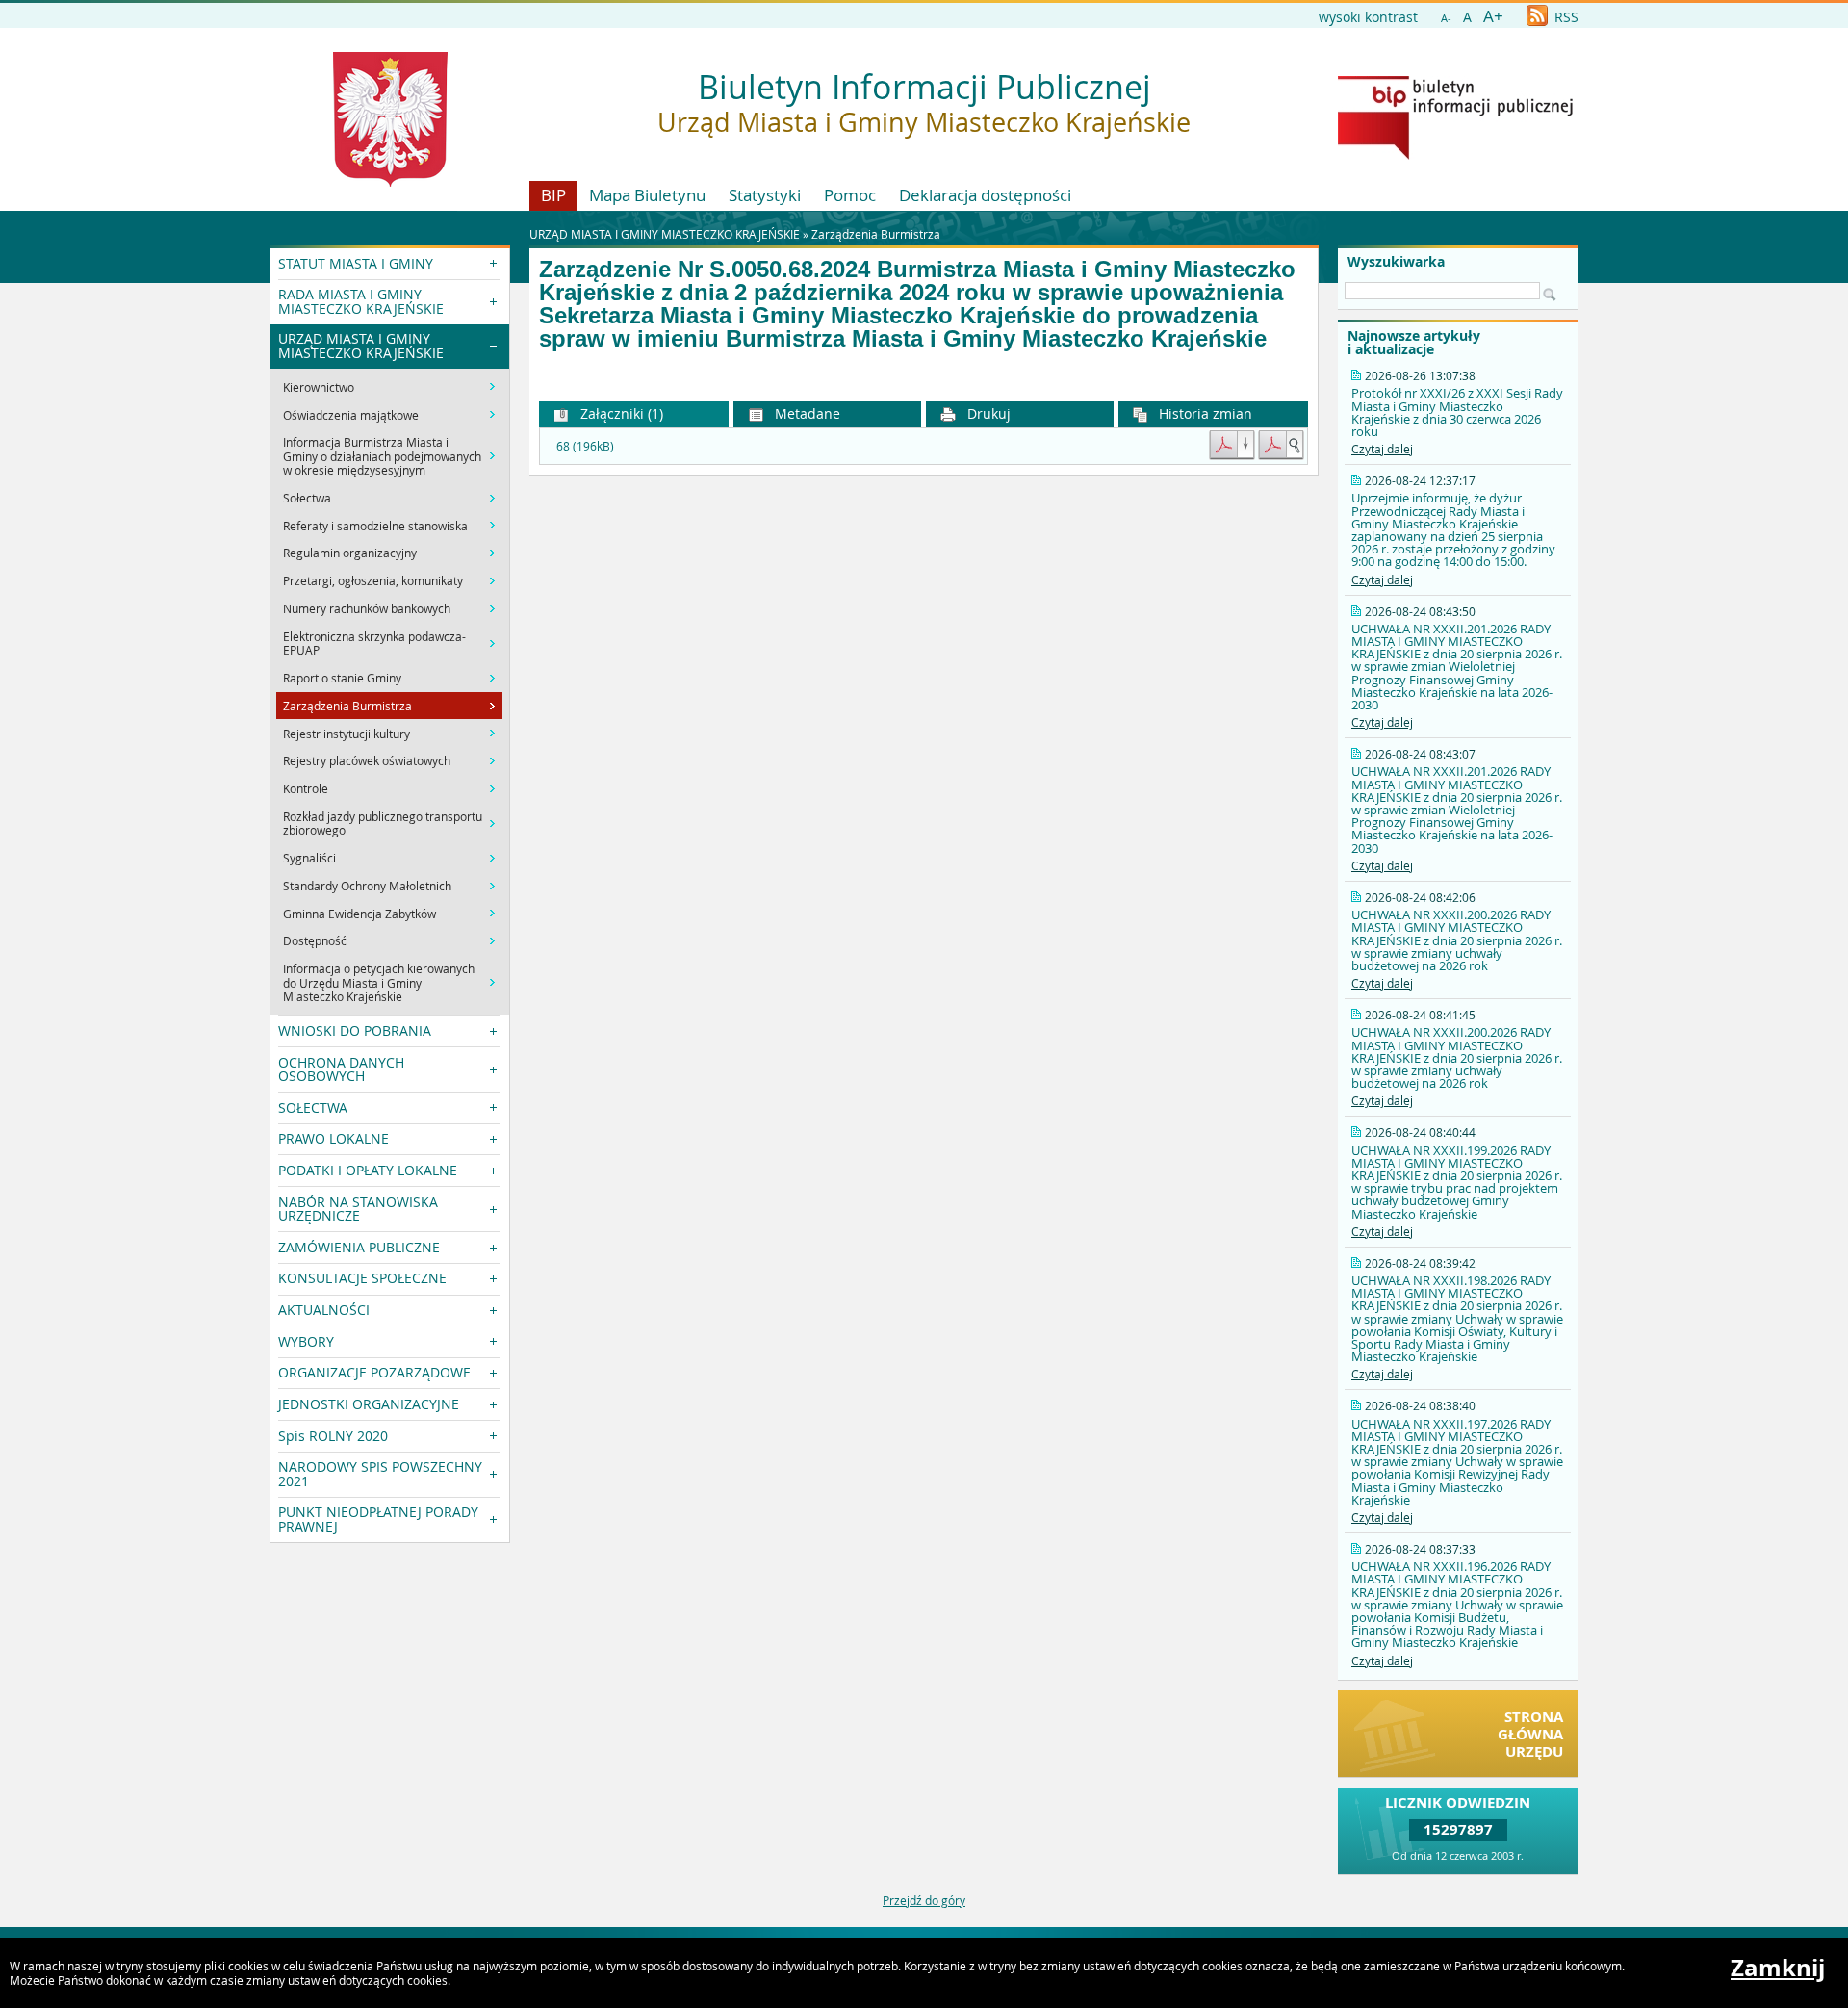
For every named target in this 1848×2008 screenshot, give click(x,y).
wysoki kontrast (1368, 17)
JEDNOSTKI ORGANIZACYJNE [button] (369, 1404)
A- (1446, 18)
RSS (1565, 17)
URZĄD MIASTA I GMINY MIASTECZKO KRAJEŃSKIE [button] (361, 345)
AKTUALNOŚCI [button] (324, 1310)
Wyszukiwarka (1396, 262)
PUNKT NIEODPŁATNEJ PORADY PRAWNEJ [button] (378, 1519)
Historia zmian (1204, 413)
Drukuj (987, 413)
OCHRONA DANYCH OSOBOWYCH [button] (341, 1069)
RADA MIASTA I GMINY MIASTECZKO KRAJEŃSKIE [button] (361, 301)
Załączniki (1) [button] (620, 413)
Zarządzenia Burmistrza (876, 234)
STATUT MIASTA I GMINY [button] (356, 263)
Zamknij (1778, 1968)
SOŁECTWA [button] (313, 1107)
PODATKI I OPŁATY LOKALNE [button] (368, 1170)
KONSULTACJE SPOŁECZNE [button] (362, 1278)
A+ (1493, 16)
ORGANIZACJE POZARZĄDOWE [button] (374, 1372)
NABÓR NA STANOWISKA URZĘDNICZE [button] (358, 1209)
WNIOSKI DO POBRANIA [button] (355, 1030)
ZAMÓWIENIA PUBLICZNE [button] (359, 1247)
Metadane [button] (806, 413)
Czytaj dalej (1382, 449)
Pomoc (850, 195)
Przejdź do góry (924, 1900)
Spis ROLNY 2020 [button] (333, 1436)
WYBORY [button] (306, 1341)
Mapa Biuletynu (647, 195)
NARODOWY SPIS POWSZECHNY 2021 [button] (380, 1473)
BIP (553, 195)
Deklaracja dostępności (985, 195)
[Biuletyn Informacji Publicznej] (1455, 155)
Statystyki (765, 195)
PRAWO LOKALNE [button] (334, 1138)
